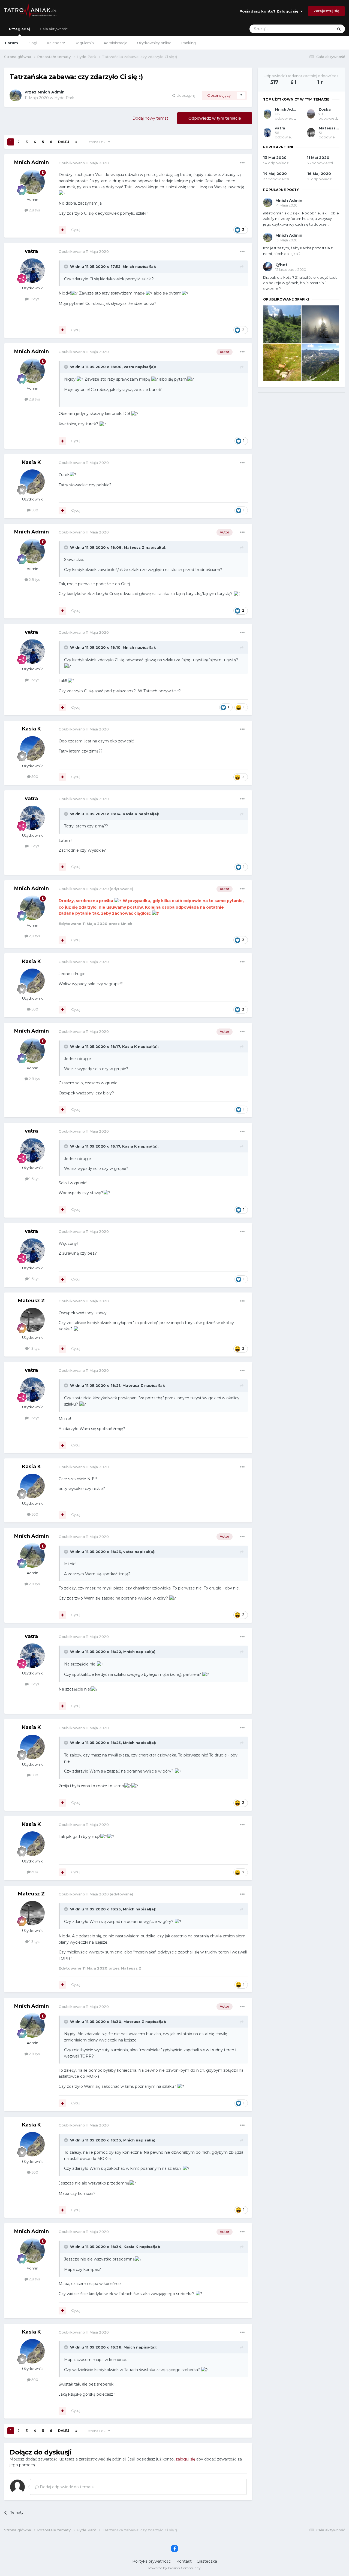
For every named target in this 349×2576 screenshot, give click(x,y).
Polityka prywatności (152, 2561)
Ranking (189, 43)
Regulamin (84, 43)
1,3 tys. (34, 1348)
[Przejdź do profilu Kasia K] (32, 482)
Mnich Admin (51, 92)
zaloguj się (185, 2459)
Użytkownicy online (154, 43)
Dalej (64, 142)
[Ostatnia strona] (76, 142)
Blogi (32, 43)
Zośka (325, 109)
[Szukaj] (339, 29)
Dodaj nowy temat (150, 118)
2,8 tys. (34, 210)
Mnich (128, 266)
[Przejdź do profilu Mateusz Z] (32, 1320)
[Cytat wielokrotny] (62, 230)
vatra (31, 251)
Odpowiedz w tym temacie (215, 118)
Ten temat (318, 29)
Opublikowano (84, 163)
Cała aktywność (54, 29)
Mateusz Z (134, 547)
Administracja (115, 43)
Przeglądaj (19, 29)
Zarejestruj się (326, 11)
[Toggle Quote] (67, 266)
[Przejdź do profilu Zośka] (311, 114)
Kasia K (31, 462)
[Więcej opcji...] (242, 163)
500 (34, 510)
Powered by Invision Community (174, 2568)
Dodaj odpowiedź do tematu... (68, 2487)
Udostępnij (185, 95)
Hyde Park (64, 98)
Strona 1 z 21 (98, 142)
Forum (11, 43)
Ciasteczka (207, 2561)
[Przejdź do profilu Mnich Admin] (16, 95)
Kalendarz (56, 43)
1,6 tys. (34, 299)
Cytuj (76, 230)
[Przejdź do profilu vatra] (32, 271)
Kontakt (184, 2561)
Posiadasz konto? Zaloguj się (270, 11)
